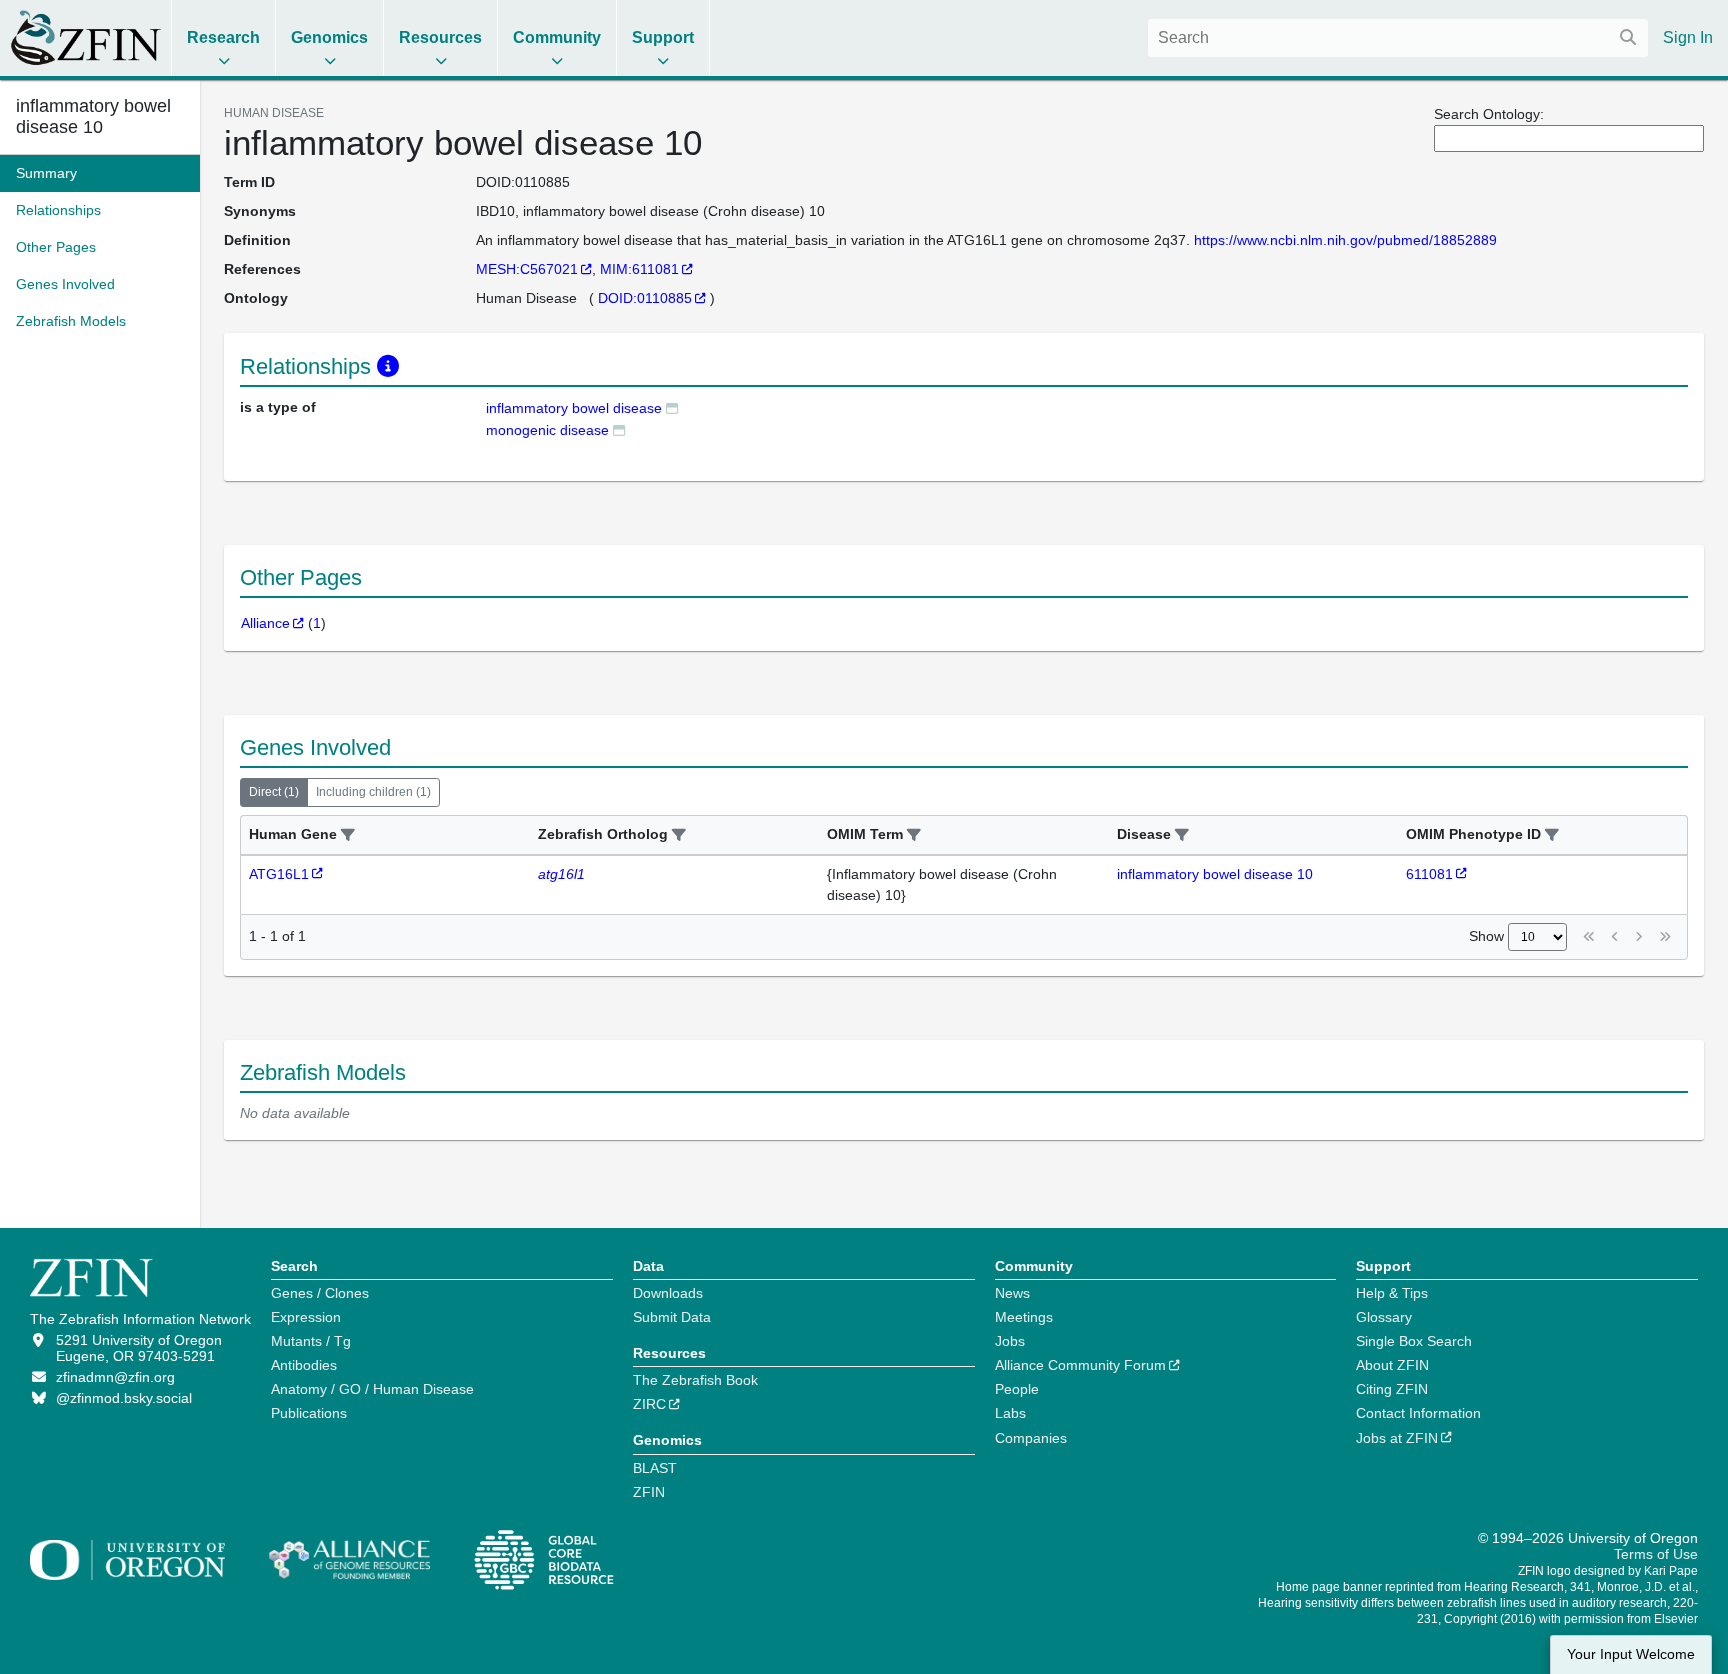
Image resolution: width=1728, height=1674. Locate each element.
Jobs (1010, 1341)
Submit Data (672, 1317)
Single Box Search (1414, 1341)
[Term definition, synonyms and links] (672, 407)
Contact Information (1418, 1413)
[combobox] (1398, 38)
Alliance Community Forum (1080, 1365)
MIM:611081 (639, 269)
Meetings (1024, 1317)
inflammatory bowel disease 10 (93, 116)
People (1017, 1389)
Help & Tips (1392, 1293)
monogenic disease (547, 430)
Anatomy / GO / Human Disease (372, 1389)
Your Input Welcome (1631, 1654)
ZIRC (649, 1404)
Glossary (1384, 1317)
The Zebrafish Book (695, 1380)
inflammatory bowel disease (574, 408)
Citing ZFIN (1392, 1389)
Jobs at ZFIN (1397, 1438)
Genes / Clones (320, 1293)
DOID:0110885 (645, 298)
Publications (309, 1413)
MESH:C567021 (527, 269)
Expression (306, 1317)
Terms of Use (1656, 1554)
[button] (348, 835)
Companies (1031, 1438)
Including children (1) (373, 792)
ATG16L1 (279, 874)
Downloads (668, 1293)
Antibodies (304, 1365)
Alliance (265, 623)
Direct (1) (274, 792)
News (1012, 1293)
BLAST (655, 1468)
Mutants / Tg (311, 1341)
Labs (1010, 1413)
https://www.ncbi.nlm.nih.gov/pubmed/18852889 (1345, 240)
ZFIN (649, 1492)
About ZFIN (1392, 1365)
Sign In (1688, 37)
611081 (1429, 874)
